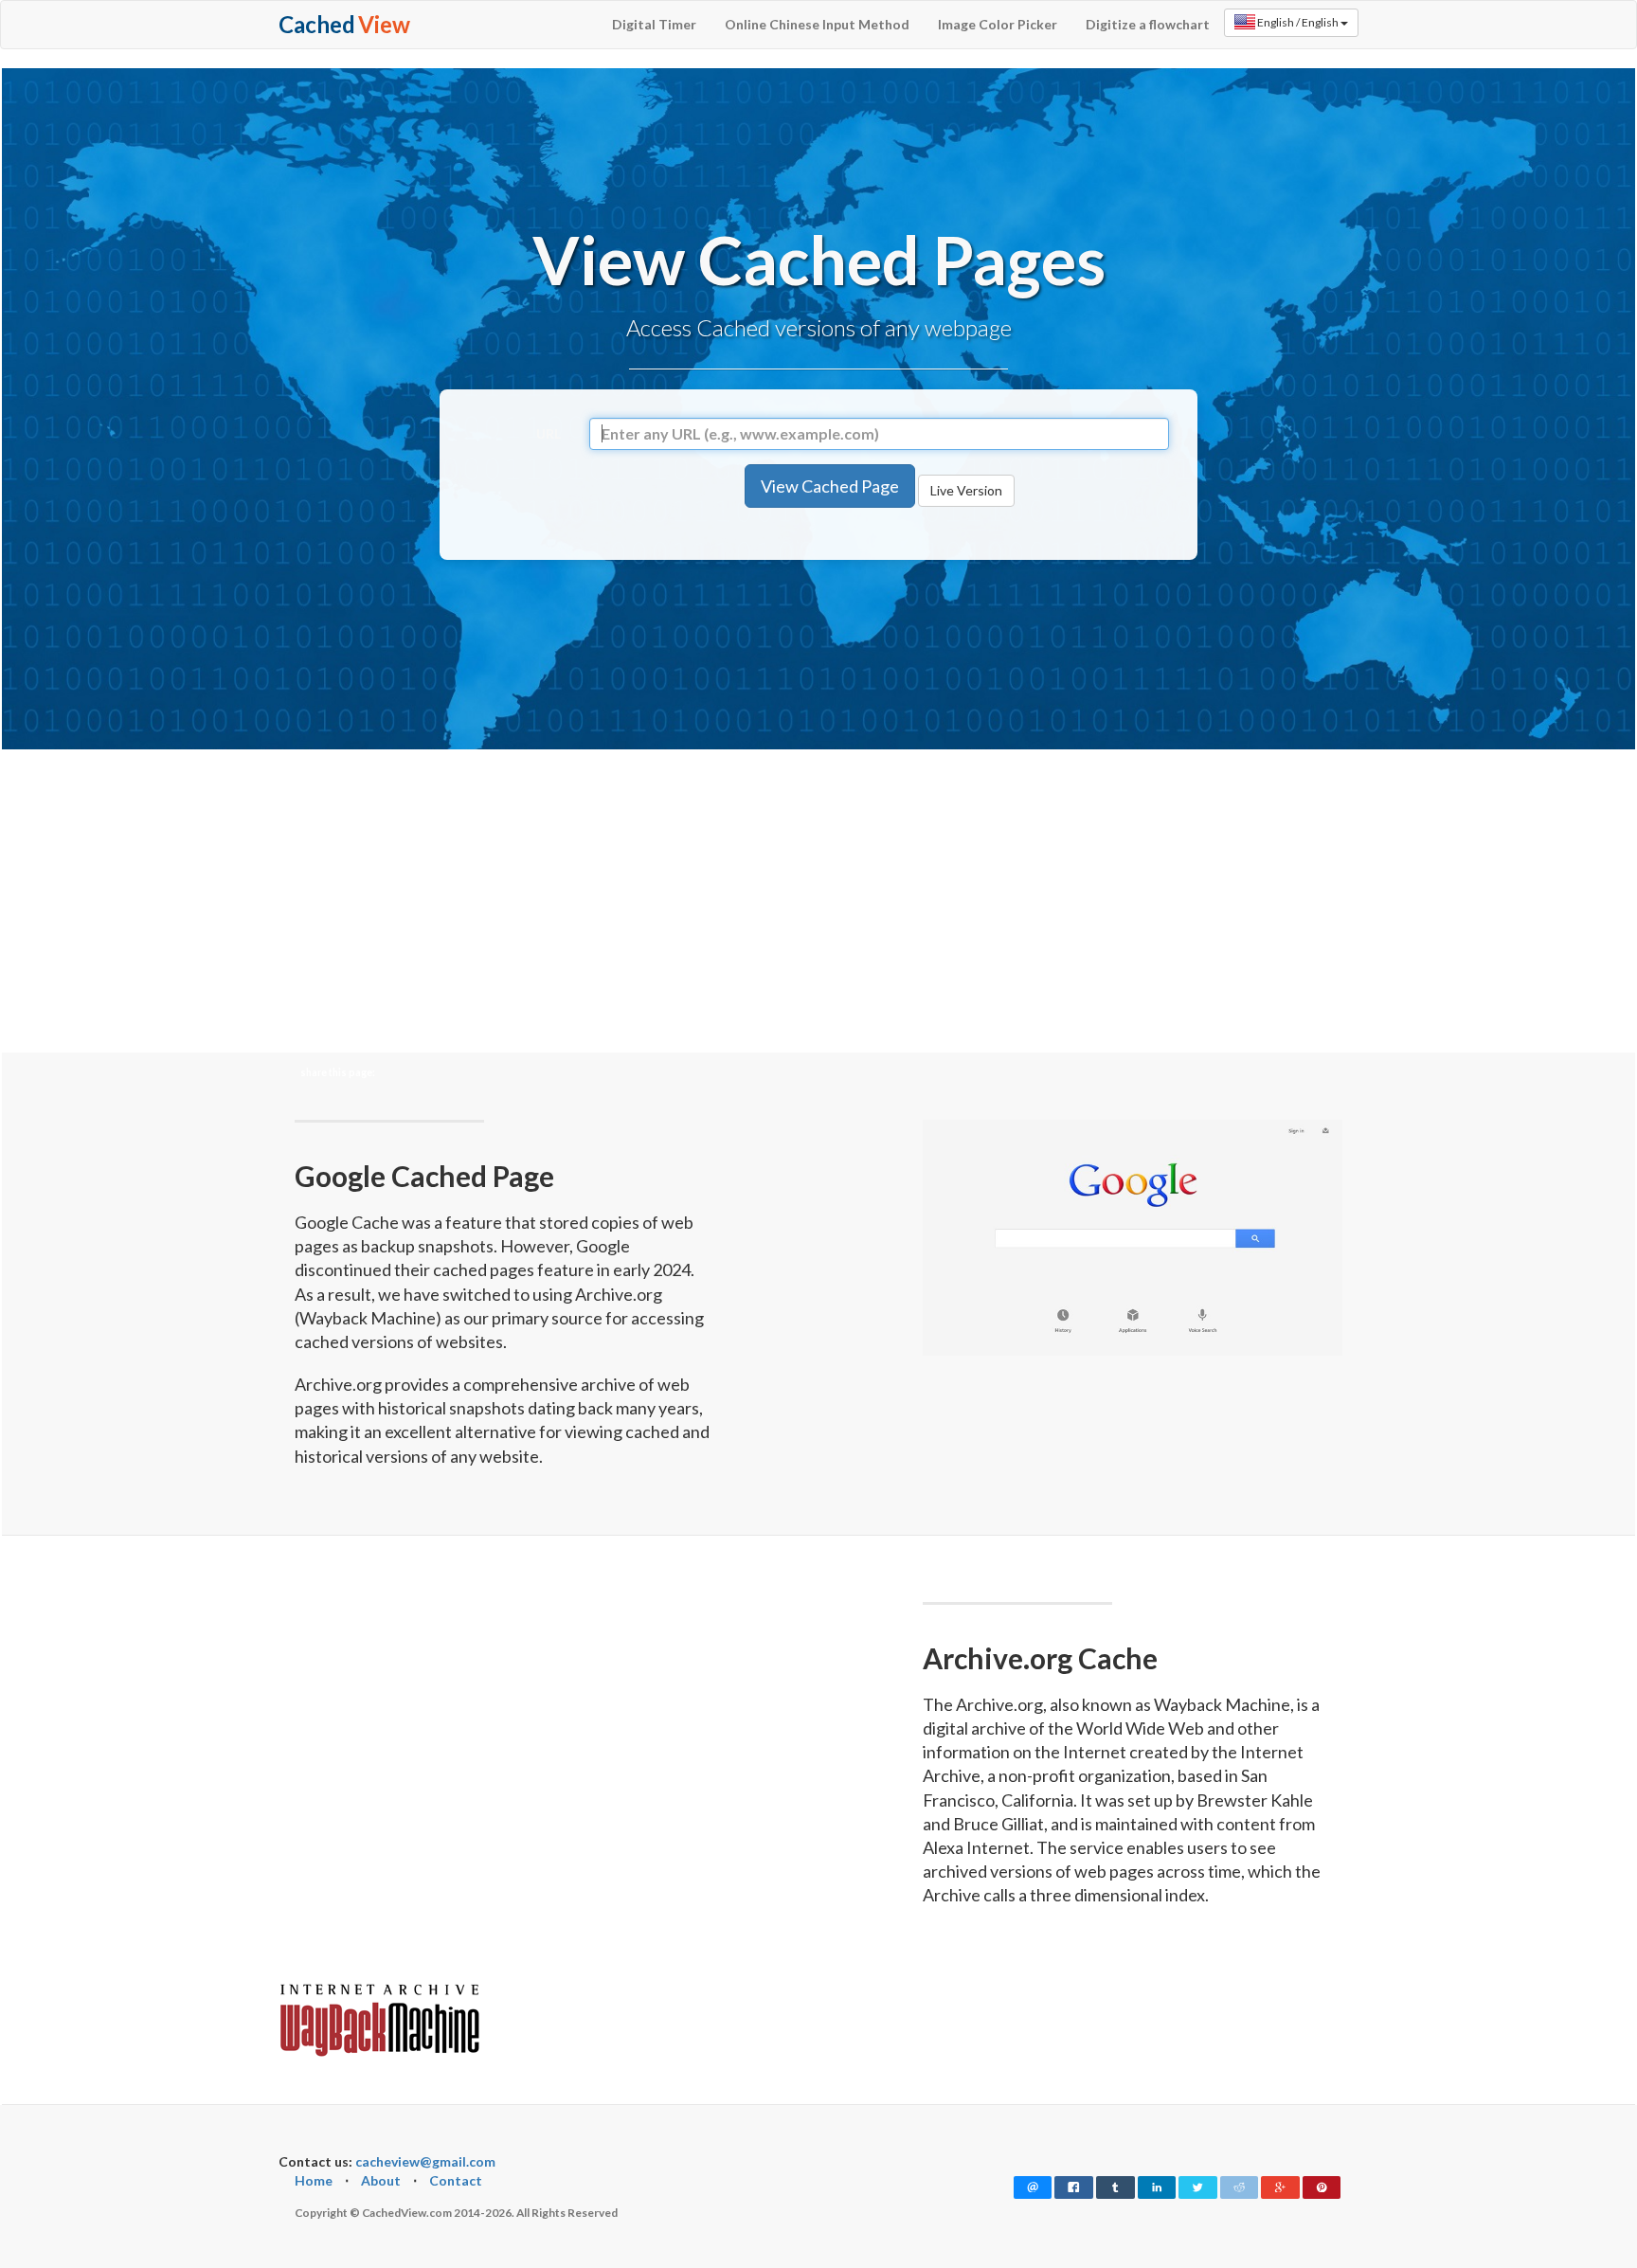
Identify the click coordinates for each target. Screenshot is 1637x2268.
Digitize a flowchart (1148, 24)
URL (549, 433)
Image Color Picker (998, 24)
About (381, 2180)
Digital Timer (654, 24)
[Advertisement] (818, 650)
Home (314, 2180)
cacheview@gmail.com (425, 2161)
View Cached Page (830, 486)
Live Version (966, 490)
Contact (456, 2180)
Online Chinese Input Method (817, 24)
